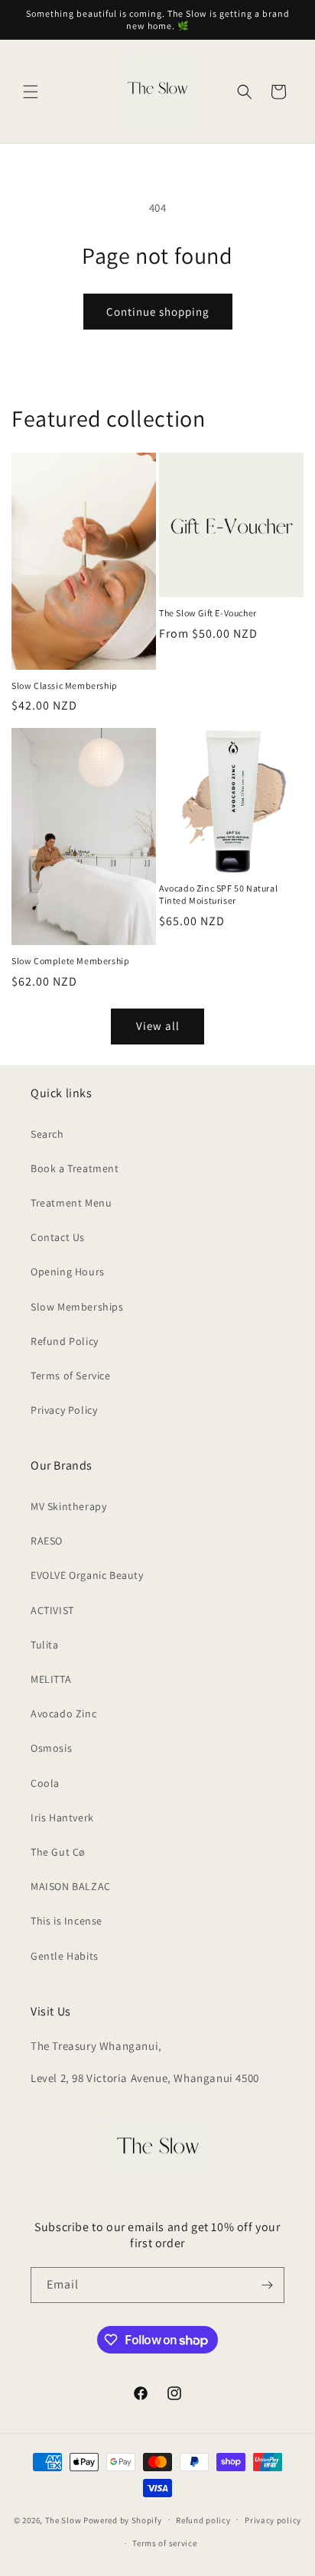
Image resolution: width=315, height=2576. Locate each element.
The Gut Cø (58, 1852)
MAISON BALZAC (71, 1886)
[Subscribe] (267, 2285)
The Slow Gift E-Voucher (208, 613)
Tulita (45, 1645)
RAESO (47, 1541)
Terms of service (164, 2543)
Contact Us (58, 1237)
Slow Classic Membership (65, 685)
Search (47, 1134)
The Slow (64, 2519)
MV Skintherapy (68, 1506)
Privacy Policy (64, 1410)
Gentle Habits (65, 1956)
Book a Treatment (75, 1168)
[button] (31, 92)
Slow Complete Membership (70, 961)
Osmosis (51, 1748)
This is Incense (67, 1921)
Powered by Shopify (123, 2519)
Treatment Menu (71, 1203)
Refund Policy (65, 1341)
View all (158, 1026)
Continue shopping (158, 312)
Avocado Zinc (63, 1714)
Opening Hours (68, 1272)
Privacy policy (273, 2520)
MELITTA (51, 1679)
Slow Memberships (77, 1307)
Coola (45, 1783)
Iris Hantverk (62, 1817)
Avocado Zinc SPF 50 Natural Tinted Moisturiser (218, 894)
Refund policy (203, 2520)
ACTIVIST (52, 1610)
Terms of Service (71, 1376)
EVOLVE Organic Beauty (87, 1575)
